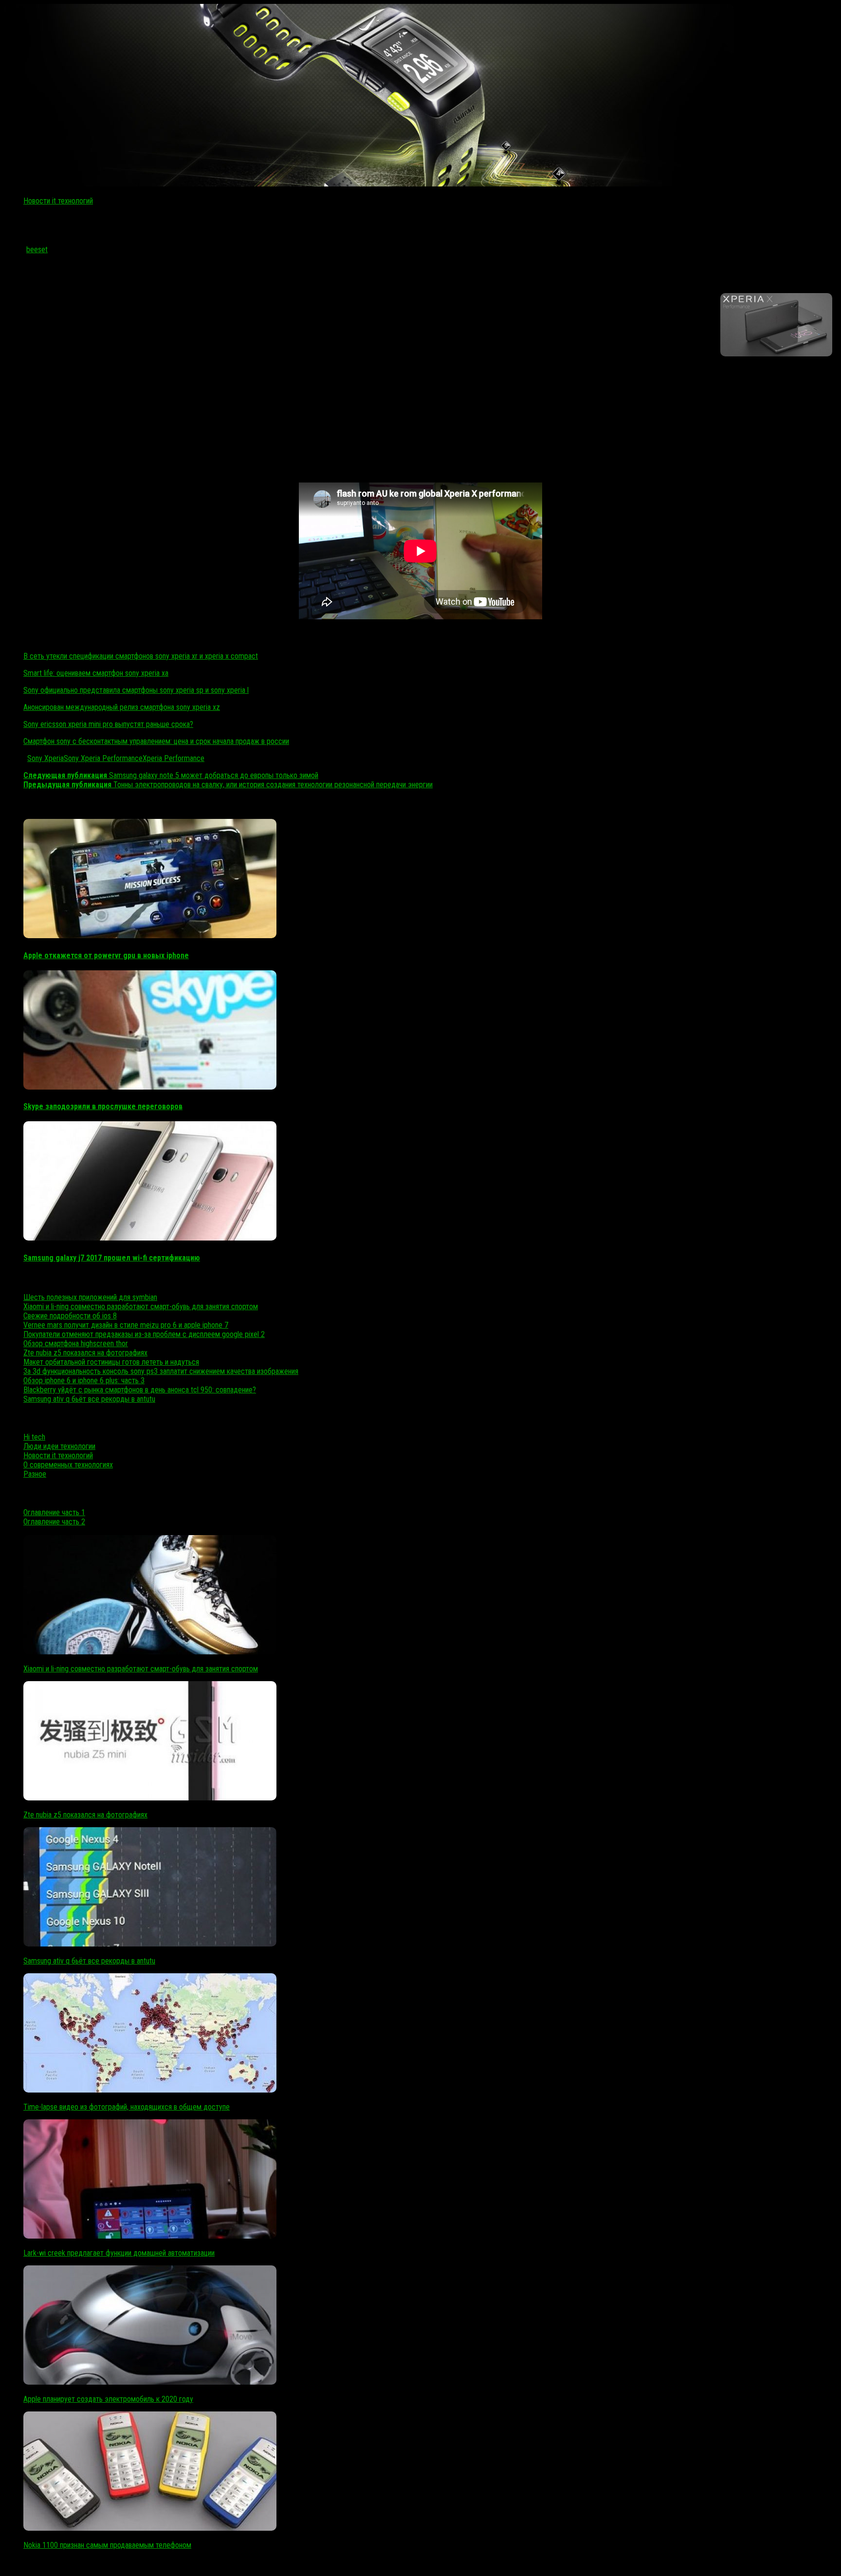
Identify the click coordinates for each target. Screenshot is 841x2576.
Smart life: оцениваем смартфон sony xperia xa (96, 673)
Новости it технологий (58, 201)
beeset (37, 250)
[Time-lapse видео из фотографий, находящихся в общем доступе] (150, 2090)
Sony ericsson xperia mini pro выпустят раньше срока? (108, 724)
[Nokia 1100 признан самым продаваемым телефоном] (150, 2528)
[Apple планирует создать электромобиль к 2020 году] (150, 2382)
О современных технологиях (68, 1465)
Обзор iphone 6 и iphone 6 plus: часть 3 (84, 1381)
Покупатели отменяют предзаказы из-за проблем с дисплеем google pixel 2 (144, 1334)
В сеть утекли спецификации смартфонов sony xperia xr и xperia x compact (141, 656)
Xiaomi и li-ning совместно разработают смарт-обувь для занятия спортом (141, 1307)
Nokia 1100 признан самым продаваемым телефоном (107, 2545)
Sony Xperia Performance (103, 758)
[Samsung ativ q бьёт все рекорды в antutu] (150, 1944)
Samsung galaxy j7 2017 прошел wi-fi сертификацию (112, 1258)
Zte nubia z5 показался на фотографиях (85, 1353)
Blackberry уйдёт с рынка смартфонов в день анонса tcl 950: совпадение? (140, 1390)
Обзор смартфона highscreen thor (76, 1344)
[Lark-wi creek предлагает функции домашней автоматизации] (150, 2236)
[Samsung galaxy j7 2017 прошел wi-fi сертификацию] (150, 1238)
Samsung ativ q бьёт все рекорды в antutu (89, 1399)
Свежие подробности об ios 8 (70, 1316)
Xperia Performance (174, 758)
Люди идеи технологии (59, 1446)
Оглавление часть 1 (54, 1512)
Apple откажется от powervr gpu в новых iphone (106, 955)
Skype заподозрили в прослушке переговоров (103, 1106)
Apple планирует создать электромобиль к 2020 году (108, 2399)
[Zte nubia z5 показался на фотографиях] (150, 1798)
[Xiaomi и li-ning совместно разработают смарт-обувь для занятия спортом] (150, 1652)
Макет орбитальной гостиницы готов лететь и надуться (111, 1362)
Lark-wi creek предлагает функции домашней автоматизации (119, 2253)
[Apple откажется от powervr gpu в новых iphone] (150, 936)
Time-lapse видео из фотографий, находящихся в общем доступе (127, 2107)
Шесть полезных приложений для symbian (90, 1297)
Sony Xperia (46, 758)
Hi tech (34, 1437)
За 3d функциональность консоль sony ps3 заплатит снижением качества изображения (161, 1371)
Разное (35, 1474)
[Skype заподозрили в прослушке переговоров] (150, 1087)
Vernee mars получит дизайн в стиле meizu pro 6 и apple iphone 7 (126, 1325)
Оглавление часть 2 (54, 1522)
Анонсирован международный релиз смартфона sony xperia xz (122, 707)
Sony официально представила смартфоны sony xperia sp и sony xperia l (136, 690)
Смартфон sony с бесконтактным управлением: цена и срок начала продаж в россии (156, 741)
